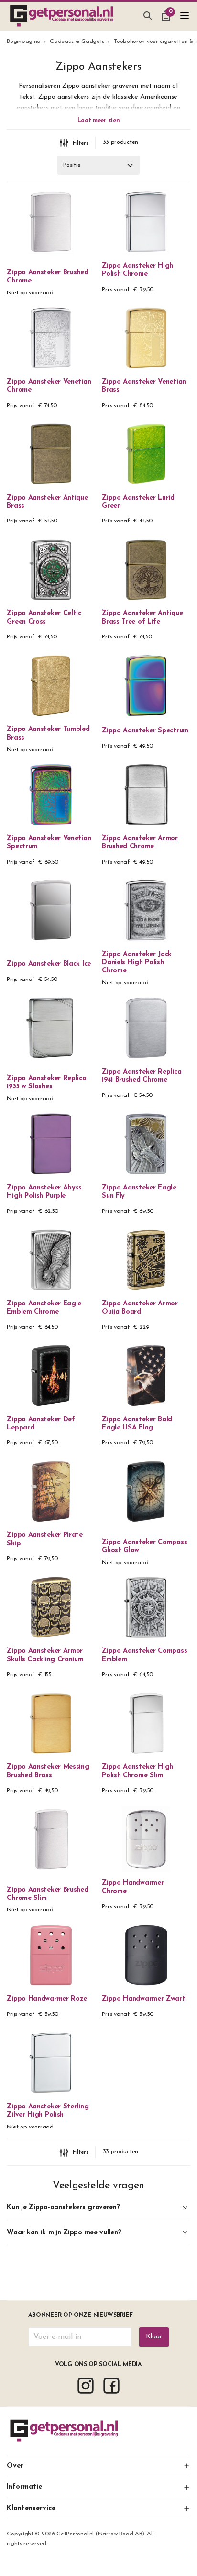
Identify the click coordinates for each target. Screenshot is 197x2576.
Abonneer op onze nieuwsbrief (81, 2315)
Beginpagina (24, 42)
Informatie (24, 2487)
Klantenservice (31, 2508)
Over (15, 2466)
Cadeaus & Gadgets (77, 42)
